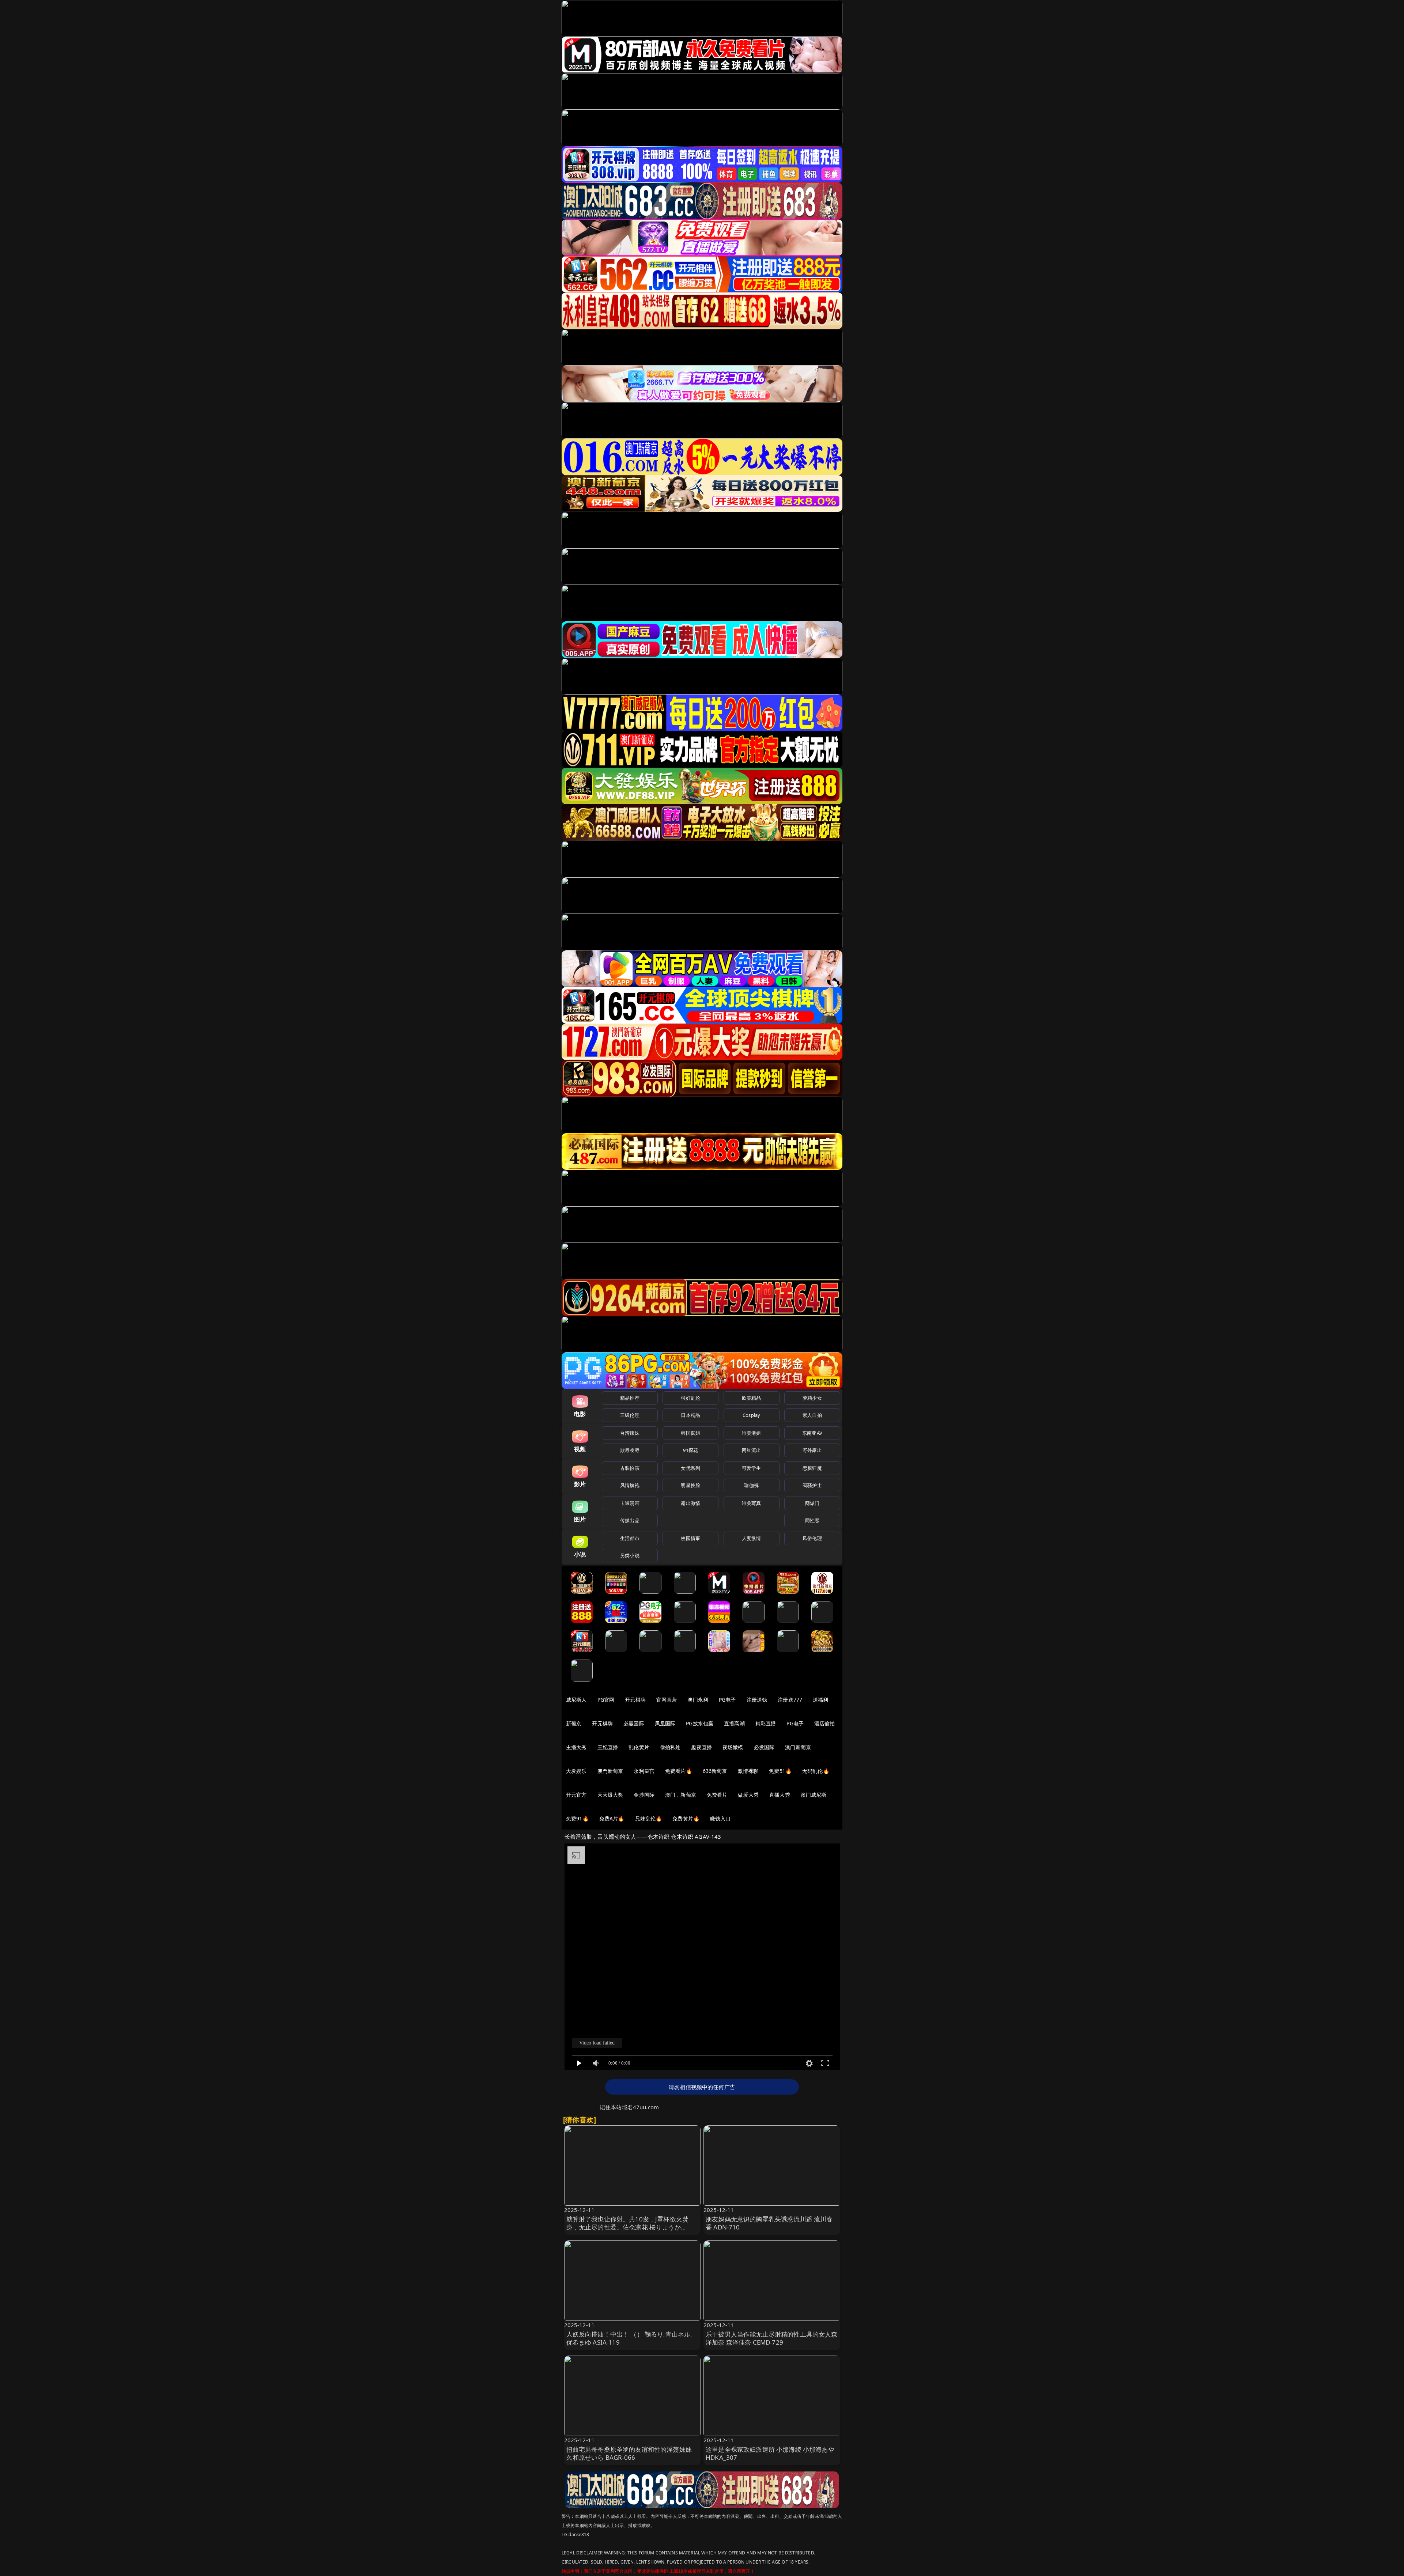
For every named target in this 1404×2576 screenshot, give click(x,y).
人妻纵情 (752, 1538)
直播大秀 (780, 1795)
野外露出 (812, 1450)
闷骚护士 (812, 1485)
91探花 (690, 1450)
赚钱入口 (720, 1818)
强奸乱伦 (690, 1398)
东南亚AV (812, 1433)
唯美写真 (752, 1503)
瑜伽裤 (751, 1485)
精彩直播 (766, 1723)
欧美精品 (752, 1398)
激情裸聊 (748, 1771)
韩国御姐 (690, 1433)
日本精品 (690, 1415)
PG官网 (606, 1700)
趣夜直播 (701, 1747)
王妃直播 (608, 1747)
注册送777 (790, 1700)
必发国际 (764, 1747)
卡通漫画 (630, 1503)
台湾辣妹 (630, 1433)
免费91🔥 (577, 1818)
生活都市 (630, 1538)
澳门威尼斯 (814, 1795)
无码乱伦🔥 (816, 1771)
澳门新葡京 (798, 1747)
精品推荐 (630, 1398)
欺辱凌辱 (630, 1450)
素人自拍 (812, 1415)
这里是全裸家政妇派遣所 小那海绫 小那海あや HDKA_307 (770, 2453)
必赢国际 (634, 1723)
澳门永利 (698, 1700)
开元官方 (576, 1795)
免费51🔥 (780, 1771)
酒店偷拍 (825, 1723)
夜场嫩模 (733, 1747)
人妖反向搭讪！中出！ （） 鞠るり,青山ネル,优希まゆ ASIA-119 (629, 2338)
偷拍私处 (670, 1747)
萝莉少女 (812, 1398)
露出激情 (690, 1503)
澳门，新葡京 (681, 1795)
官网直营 (667, 1700)
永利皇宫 (644, 1771)
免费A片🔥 (612, 1818)
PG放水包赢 (700, 1723)
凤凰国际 (665, 1723)
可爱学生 (752, 1468)
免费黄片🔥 (686, 1818)
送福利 (820, 1700)
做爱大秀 (748, 1795)
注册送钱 (757, 1700)
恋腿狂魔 (812, 1468)
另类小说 (630, 1555)
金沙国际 (644, 1795)
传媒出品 (630, 1520)
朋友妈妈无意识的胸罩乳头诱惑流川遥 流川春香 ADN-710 (769, 2223)
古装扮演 (630, 1468)
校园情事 (690, 1538)
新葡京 (574, 1723)
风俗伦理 (812, 1538)
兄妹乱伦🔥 (649, 1818)
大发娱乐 (576, 1771)
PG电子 (727, 1700)
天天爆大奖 (610, 1795)
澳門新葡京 (610, 1771)
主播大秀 (576, 1747)
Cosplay (751, 1415)
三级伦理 (630, 1415)
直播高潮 (734, 1723)
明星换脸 (690, 1485)
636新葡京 (715, 1771)
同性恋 (812, 1520)
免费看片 (717, 1795)
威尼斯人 (576, 1700)
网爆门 (812, 1503)
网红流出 (752, 1450)
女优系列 (690, 1468)
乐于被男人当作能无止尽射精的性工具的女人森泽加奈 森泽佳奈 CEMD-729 (772, 2338)
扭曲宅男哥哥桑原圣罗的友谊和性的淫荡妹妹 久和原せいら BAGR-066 (629, 2453)
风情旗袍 (630, 1485)
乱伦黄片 (639, 1747)
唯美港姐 (752, 1433)
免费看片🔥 (679, 1771)
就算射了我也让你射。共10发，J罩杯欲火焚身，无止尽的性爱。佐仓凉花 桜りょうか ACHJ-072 (628, 2227)
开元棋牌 (635, 1700)
